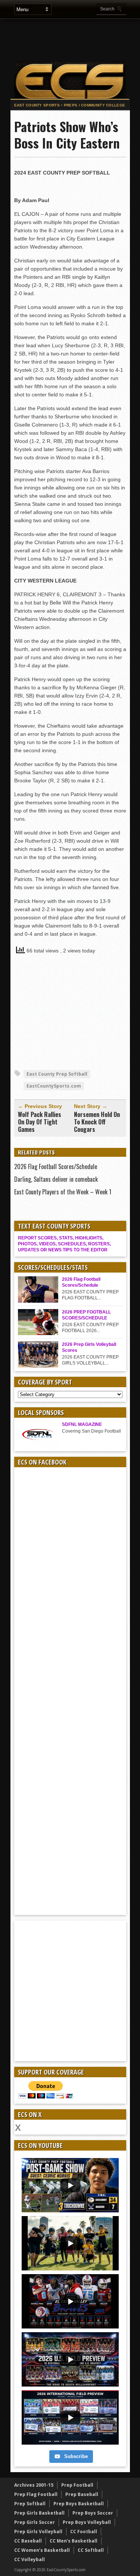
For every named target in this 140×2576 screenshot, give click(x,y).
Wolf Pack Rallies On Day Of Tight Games (40, 1122)
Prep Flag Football (36, 2494)
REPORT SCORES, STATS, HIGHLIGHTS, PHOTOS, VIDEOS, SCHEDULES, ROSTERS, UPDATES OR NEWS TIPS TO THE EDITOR (64, 1244)
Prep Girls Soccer (35, 2522)
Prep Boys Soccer (93, 2513)
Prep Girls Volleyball (38, 2532)
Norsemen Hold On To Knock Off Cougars (97, 1122)
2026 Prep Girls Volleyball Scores (89, 1347)
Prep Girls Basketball (39, 2513)
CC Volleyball (29, 2559)
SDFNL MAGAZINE (82, 1424)
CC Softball (91, 2550)
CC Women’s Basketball (42, 2550)
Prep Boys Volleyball (87, 2522)
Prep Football (77, 2485)
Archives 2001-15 (34, 2485)
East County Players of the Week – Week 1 (63, 1192)
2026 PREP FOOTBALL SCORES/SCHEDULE (86, 1315)
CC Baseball (28, 2541)
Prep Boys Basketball (79, 2504)
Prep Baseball (82, 2494)
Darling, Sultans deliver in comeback (56, 1179)
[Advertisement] (70, 1014)
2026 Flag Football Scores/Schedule (56, 1166)
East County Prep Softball (57, 1074)
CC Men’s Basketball (74, 2541)
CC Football (84, 2532)
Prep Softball (30, 2504)
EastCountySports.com (54, 1086)
